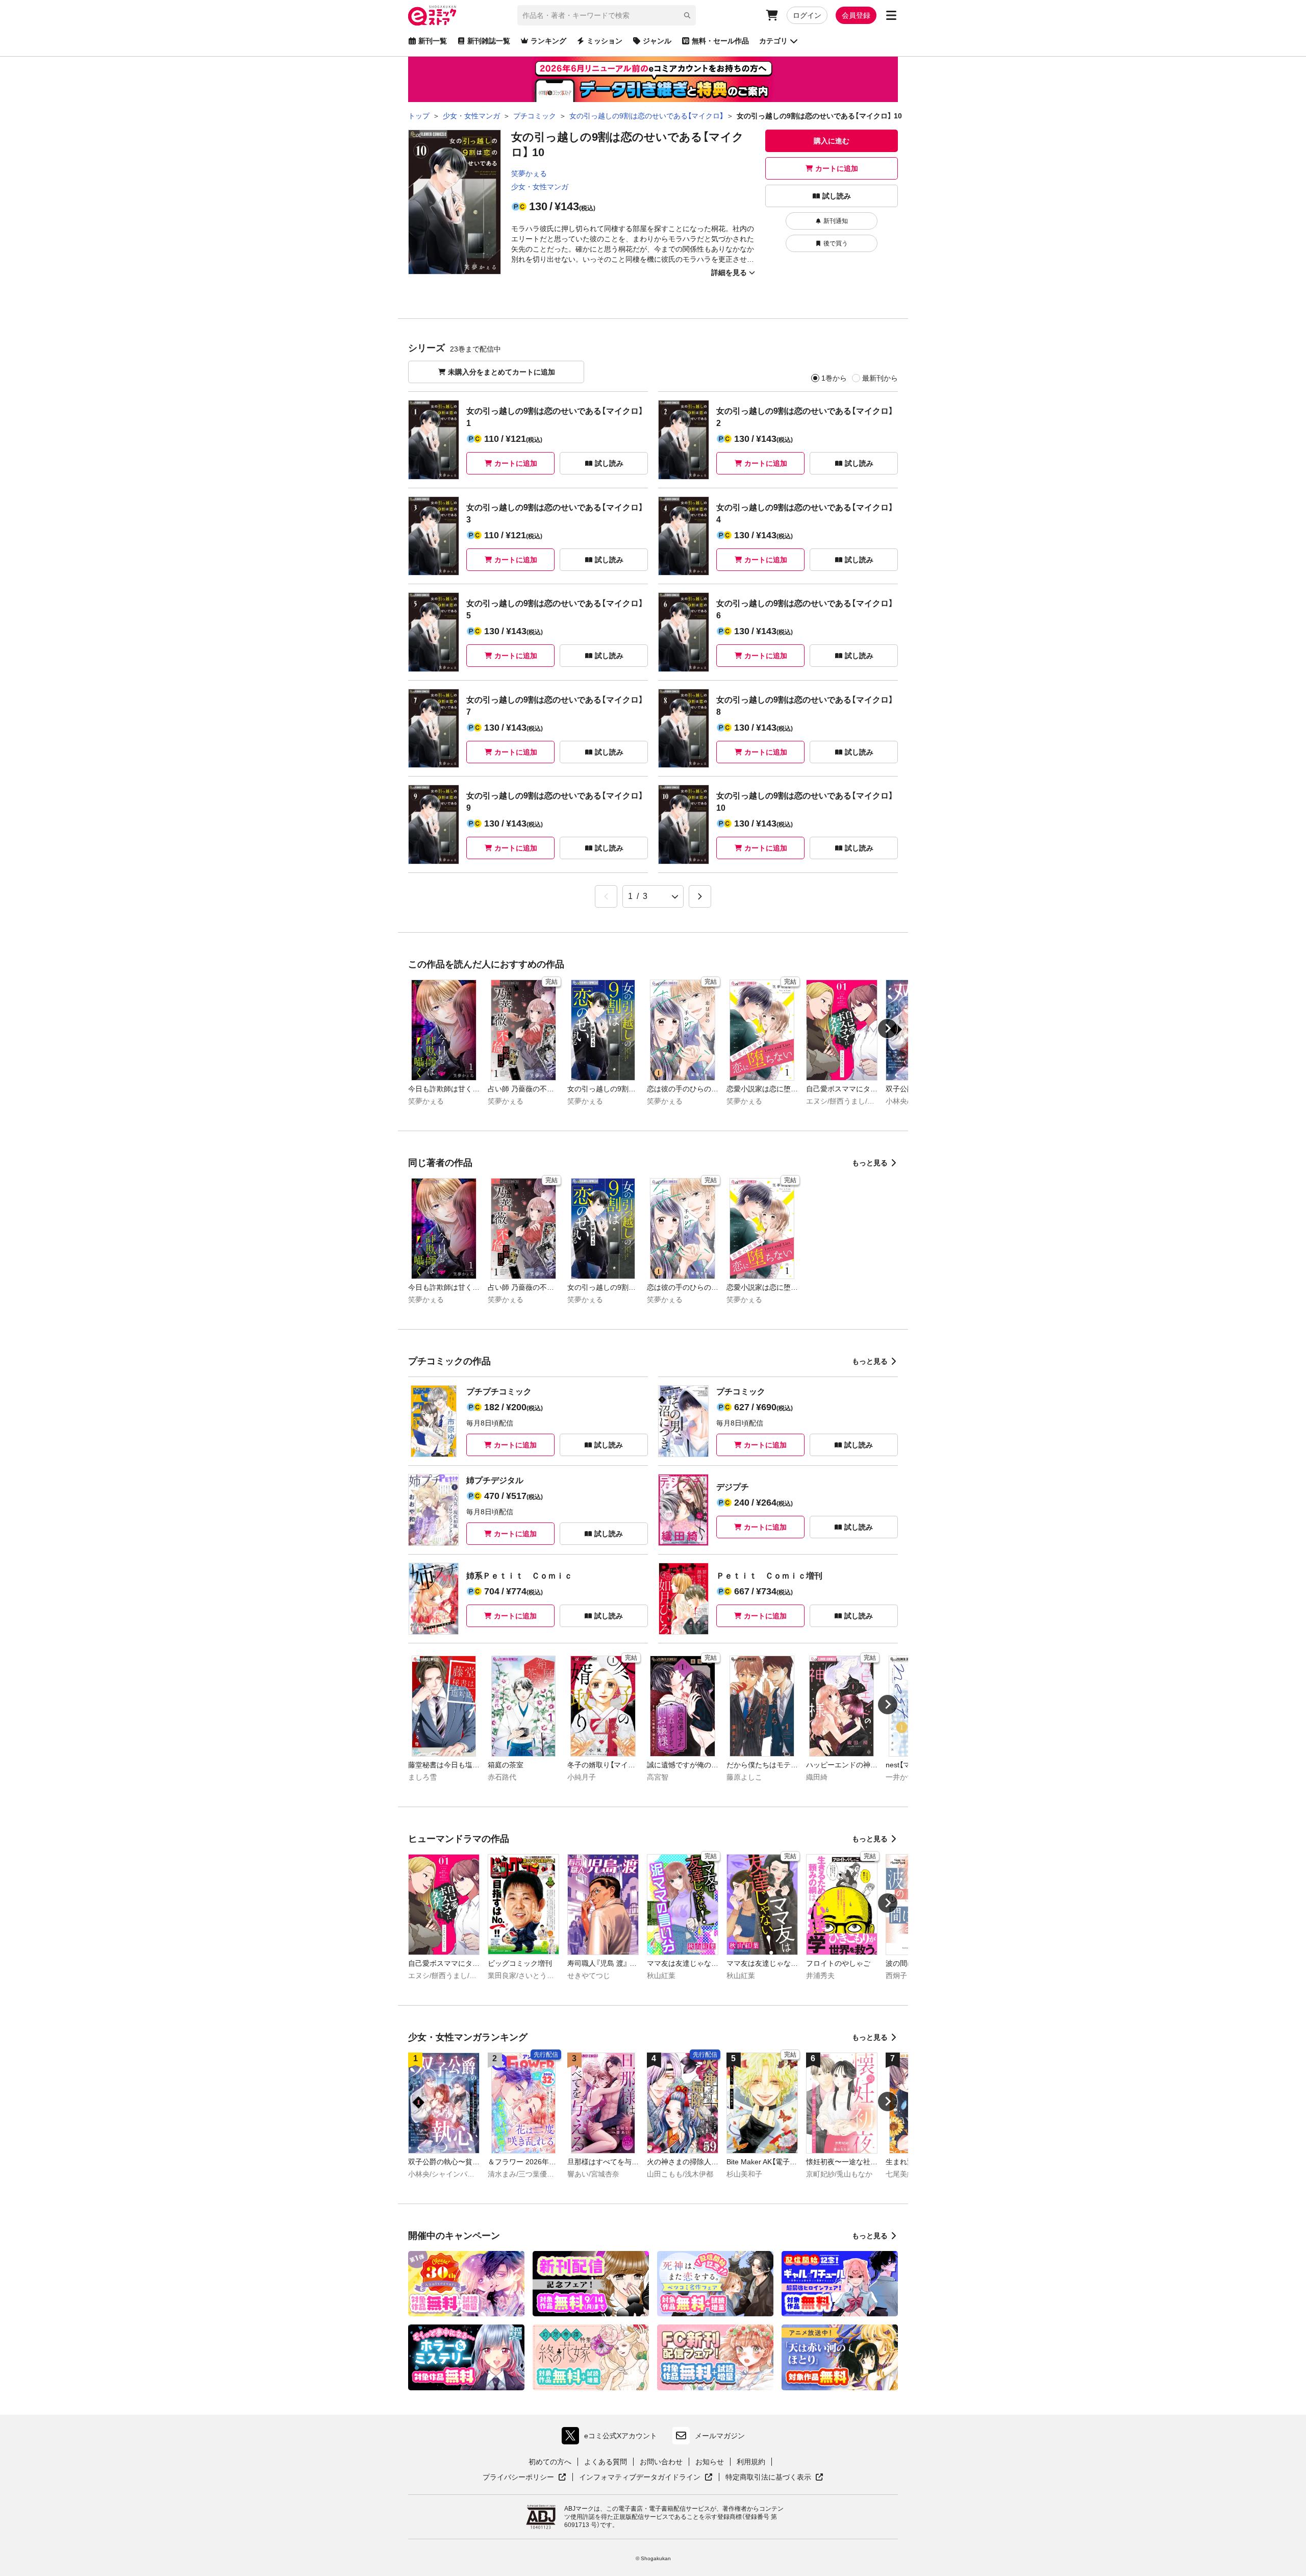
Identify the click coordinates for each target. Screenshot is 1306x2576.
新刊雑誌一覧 (489, 41)
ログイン (807, 15)
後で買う (836, 243)
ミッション (605, 41)
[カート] (772, 15)
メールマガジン (720, 2436)
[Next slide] (888, 1029)
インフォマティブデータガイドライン (640, 2478)
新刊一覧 (433, 41)
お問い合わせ (661, 2462)
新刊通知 (836, 221)
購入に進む (832, 141)
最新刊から (880, 378)
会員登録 (856, 15)
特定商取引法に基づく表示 (774, 2478)
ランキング (548, 41)
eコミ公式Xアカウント (612, 2438)
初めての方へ (550, 2462)
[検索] (687, 15)
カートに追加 (837, 168)
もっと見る (870, 1163)
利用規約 (751, 2462)
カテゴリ (773, 41)
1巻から (834, 378)
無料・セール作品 (720, 41)
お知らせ (710, 2462)
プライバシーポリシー (524, 2478)
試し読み (837, 196)
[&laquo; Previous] (606, 896)
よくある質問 (606, 2462)
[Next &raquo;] (700, 896)
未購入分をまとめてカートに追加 (501, 372)
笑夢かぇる (529, 173)
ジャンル (657, 41)
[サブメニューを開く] (891, 15)
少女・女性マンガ (540, 187)
